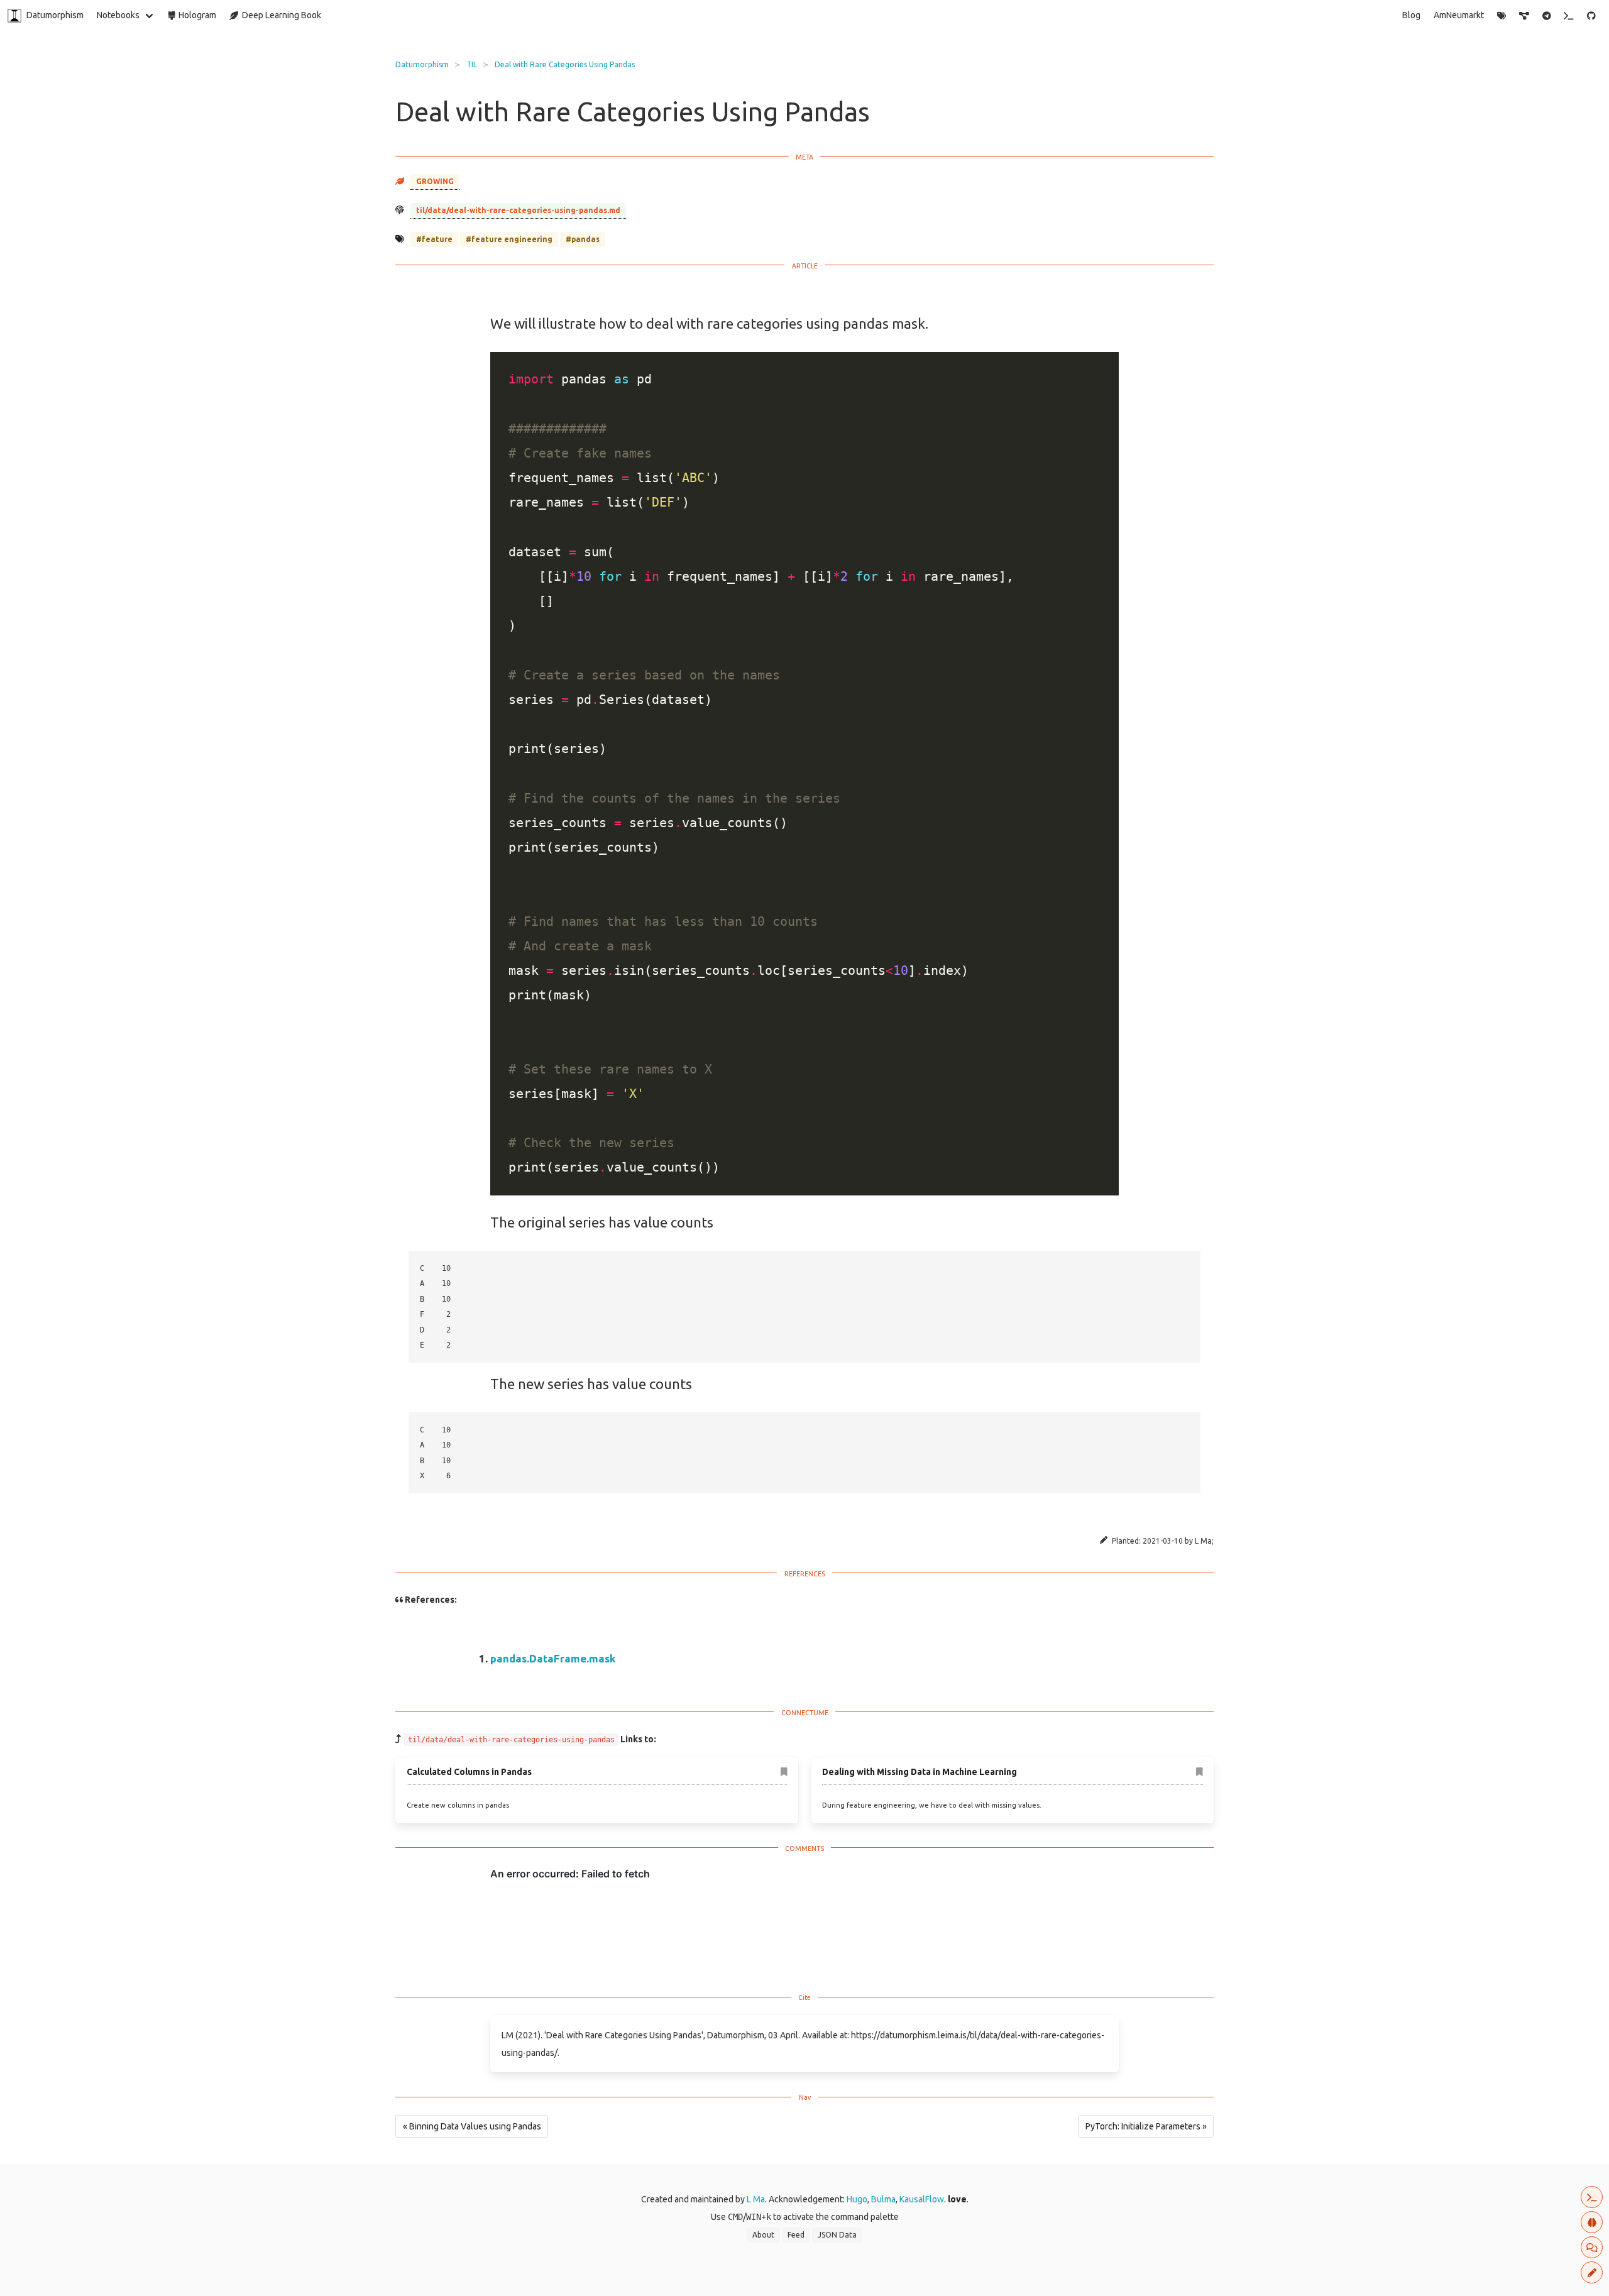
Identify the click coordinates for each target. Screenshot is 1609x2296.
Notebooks (118, 15)
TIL (472, 64)
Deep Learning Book (280, 15)
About (763, 2235)
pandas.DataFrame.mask (553, 1658)
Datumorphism (55, 15)
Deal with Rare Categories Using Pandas (565, 64)
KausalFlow (922, 2199)
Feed (796, 2235)
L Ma (756, 2199)
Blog (1411, 15)
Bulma (883, 2199)
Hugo (857, 2199)
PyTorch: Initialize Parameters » (1146, 2126)
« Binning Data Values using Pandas (472, 2126)
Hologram (195, 15)
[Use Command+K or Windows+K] (1569, 16)
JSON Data (837, 2235)
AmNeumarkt (1459, 15)
